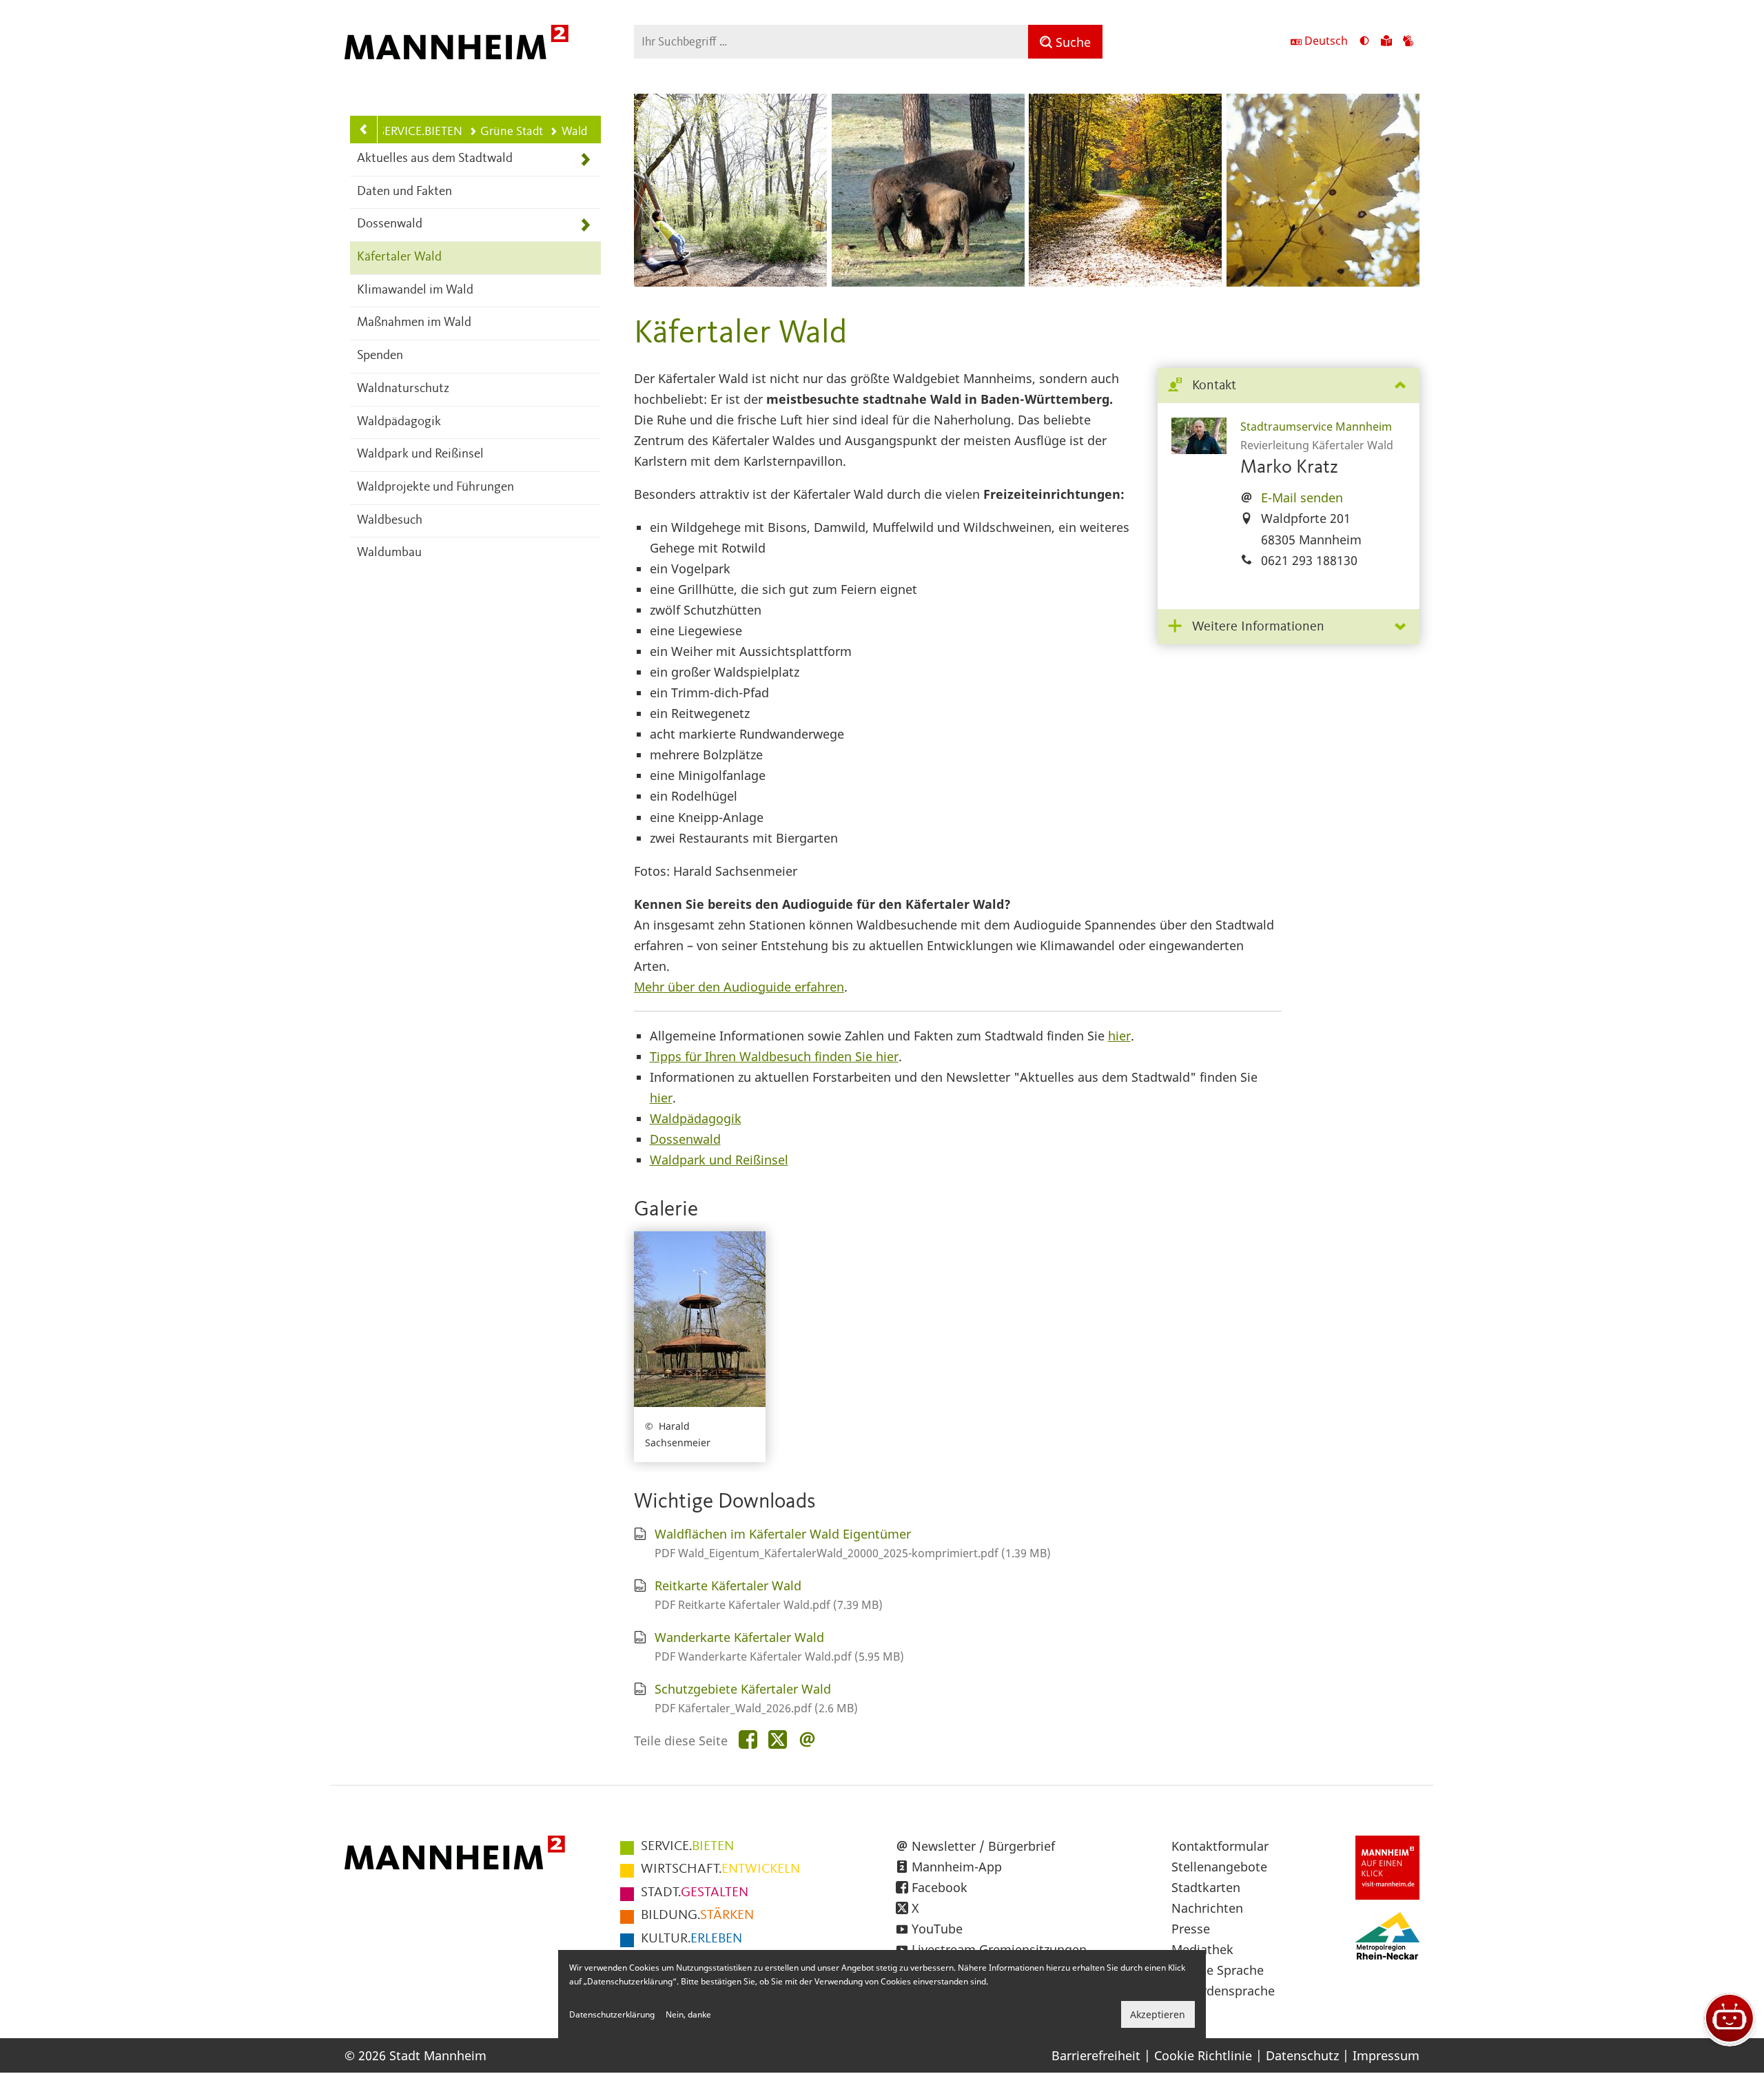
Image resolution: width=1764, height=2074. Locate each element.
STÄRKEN (697, 1916)
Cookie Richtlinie (1203, 2055)
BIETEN (687, 1847)
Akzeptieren (1158, 2014)
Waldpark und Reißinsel (420, 454)
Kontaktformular (1220, 1846)
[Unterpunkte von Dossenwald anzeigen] (585, 225)
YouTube (937, 1929)
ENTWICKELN (720, 1869)
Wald (574, 132)
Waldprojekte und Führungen (435, 487)
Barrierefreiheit (1096, 2055)
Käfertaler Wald (399, 257)
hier (1119, 1036)
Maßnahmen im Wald (414, 323)
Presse (1191, 1929)
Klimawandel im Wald (415, 290)
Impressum (1386, 2055)
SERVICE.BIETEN (420, 132)
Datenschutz (1302, 2055)
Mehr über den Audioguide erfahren (739, 987)
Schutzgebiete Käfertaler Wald (743, 1689)
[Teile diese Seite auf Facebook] (748, 1740)
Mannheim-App (957, 1867)
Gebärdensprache (1223, 1991)
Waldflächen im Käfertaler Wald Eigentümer (783, 1534)
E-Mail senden (1302, 497)
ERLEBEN (691, 1939)
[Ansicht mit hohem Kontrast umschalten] (1364, 42)
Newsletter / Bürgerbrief (983, 1846)
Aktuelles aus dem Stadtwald (435, 159)
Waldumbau (389, 553)
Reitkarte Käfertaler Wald (728, 1585)
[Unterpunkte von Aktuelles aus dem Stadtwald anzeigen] (585, 160)
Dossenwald (390, 224)
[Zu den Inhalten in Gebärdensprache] (1408, 42)
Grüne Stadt (512, 132)
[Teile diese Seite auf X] (778, 1740)
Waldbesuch (390, 521)
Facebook (940, 1887)
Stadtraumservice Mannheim (1316, 427)
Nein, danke (688, 2014)
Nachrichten (1207, 1908)
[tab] (1289, 386)
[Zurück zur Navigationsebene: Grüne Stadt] (364, 130)
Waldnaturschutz (403, 389)
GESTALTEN (695, 1893)
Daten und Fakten (404, 192)
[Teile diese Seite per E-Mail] (807, 1740)
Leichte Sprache (1218, 1970)
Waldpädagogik (399, 422)
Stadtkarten (1206, 1887)
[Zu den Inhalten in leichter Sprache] (1386, 42)
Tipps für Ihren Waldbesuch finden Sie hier (774, 1056)
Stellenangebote (1219, 1867)
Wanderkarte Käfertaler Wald (739, 1637)
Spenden (380, 356)
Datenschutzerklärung (612, 2014)
